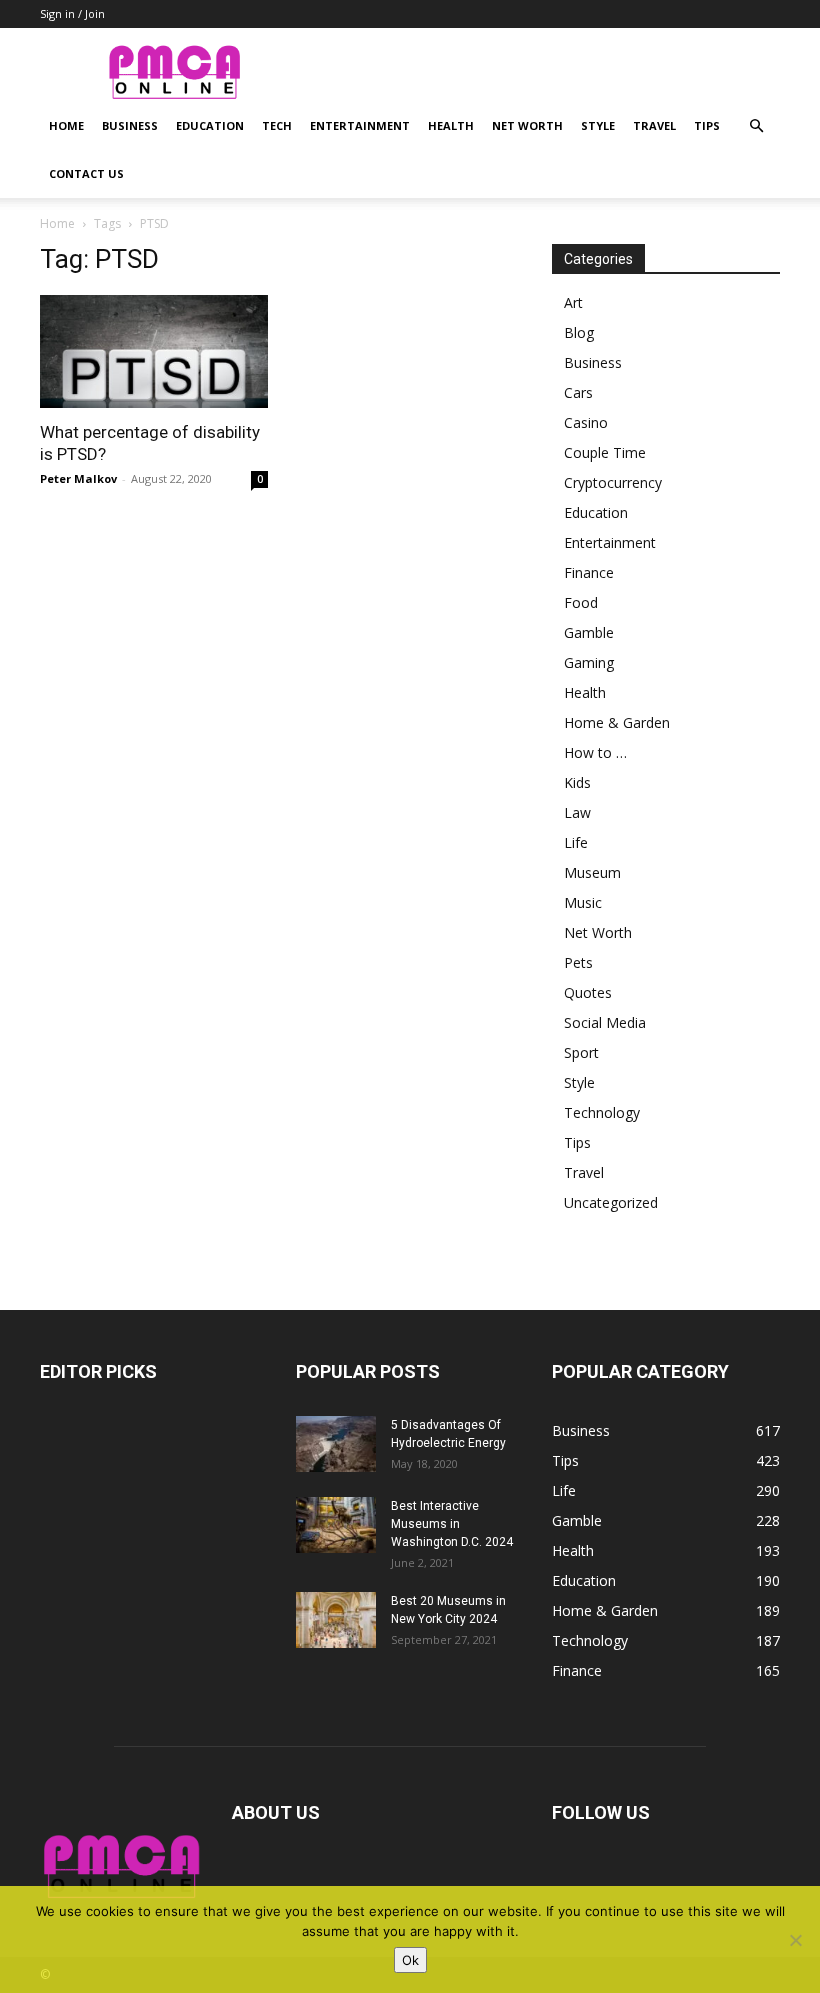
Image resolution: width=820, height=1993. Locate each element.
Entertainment (360, 125)
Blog (579, 332)
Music (583, 902)
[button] (756, 126)
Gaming (589, 662)
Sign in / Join (72, 13)
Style (598, 125)
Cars (578, 392)
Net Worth (527, 125)
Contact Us (86, 173)
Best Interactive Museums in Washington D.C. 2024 (452, 1524)
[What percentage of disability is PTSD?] (154, 351)
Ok (410, 1960)
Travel (654, 125)
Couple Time (605, 452)
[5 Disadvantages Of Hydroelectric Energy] (336, 1444)
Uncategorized (611, 1202)
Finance (589, 572)
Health (451, 125)
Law (577, 812)
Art (573, 302)
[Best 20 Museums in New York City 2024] (336, 1620)
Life (576, 842)
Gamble (589, 632)
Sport (581, 1052)
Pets (578, 962)
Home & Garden (617, 722)
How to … (595, 752)
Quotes (588, 992)
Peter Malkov (78, 478)
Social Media (605, 1022)
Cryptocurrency (613, 482)
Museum (592, 872)
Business (130, 125)
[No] (795, 1940)
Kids (577, 782)
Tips (707, 125)
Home (66, 125)
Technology (602, 1112)
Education (210, 125)
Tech (277, 125)
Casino (586, 422)
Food (581, 602)
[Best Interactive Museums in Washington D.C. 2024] (336, 1525)
